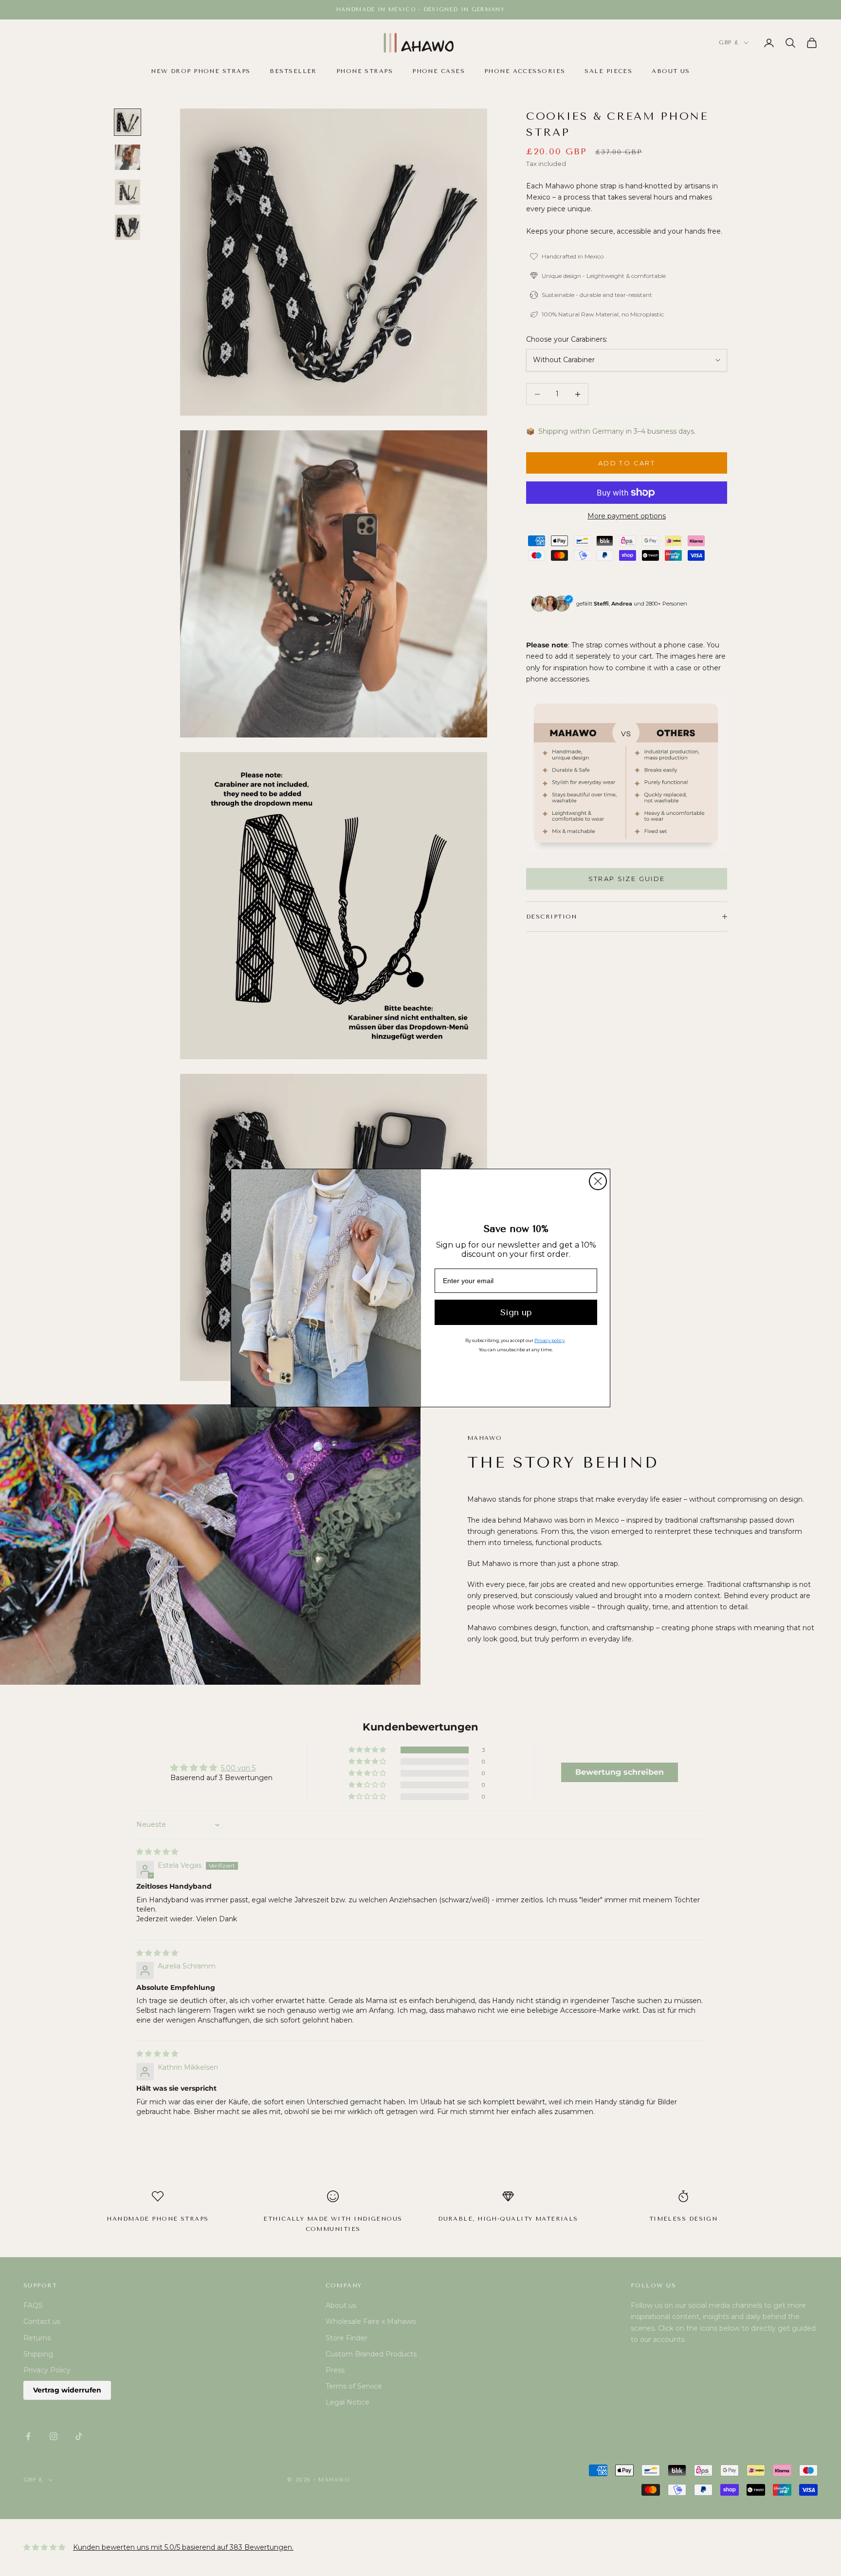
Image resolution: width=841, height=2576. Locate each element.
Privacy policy (549, 1340)
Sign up (516, 1312)
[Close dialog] (598, 1181)
